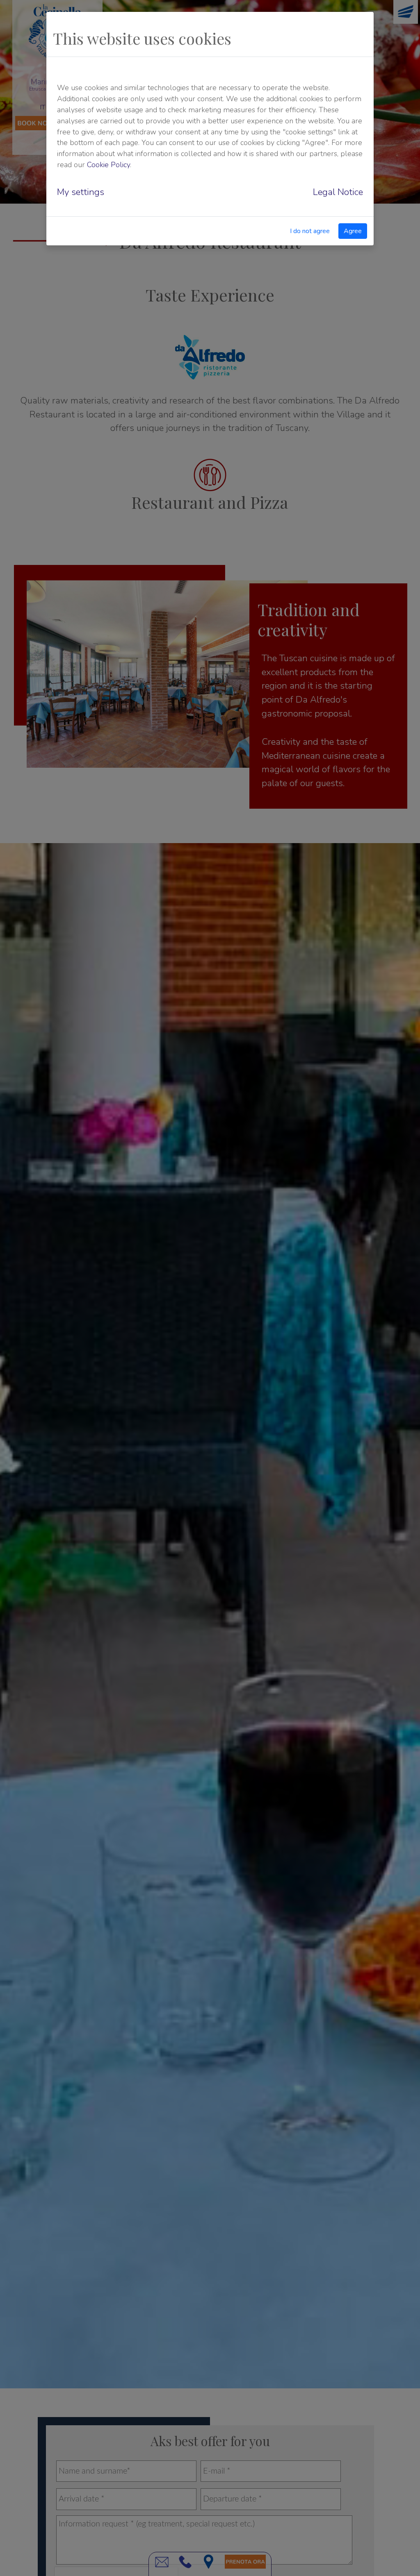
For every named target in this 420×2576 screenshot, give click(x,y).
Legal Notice (338, 192)
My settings (81, 192)
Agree (353, 231)
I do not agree (310, 231)
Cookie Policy (108, 165)
